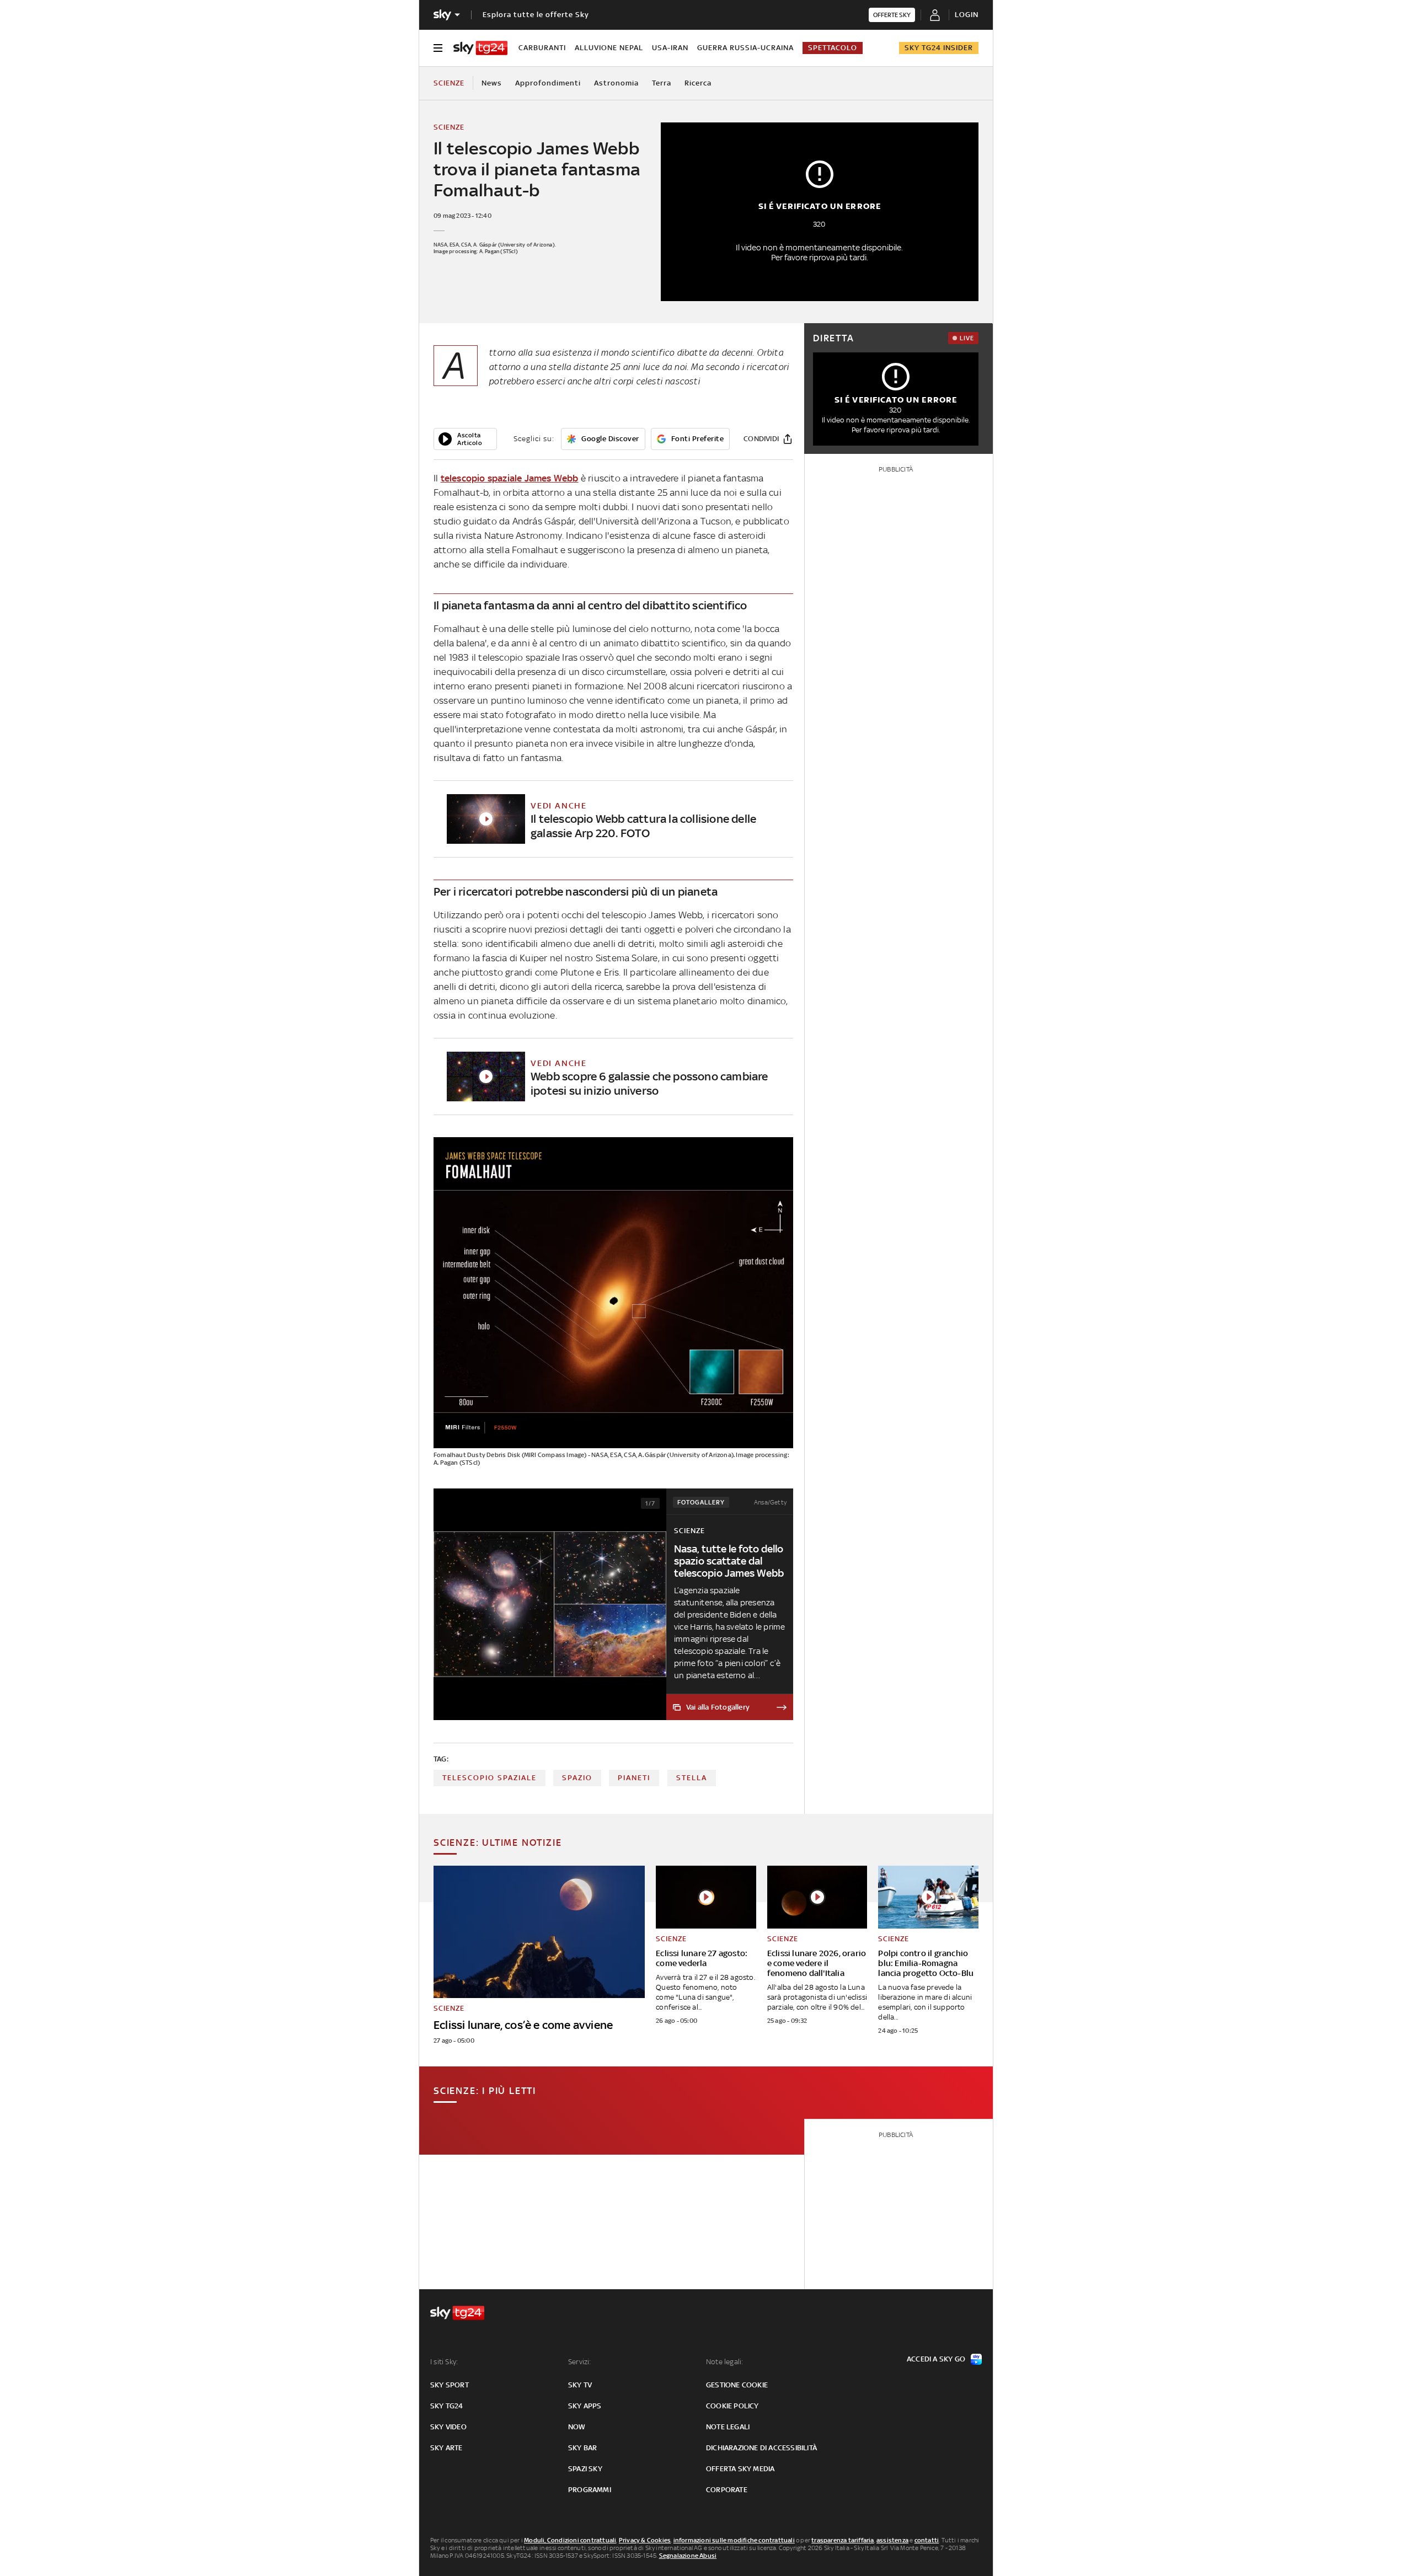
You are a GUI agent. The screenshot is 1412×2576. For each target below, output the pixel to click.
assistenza (892, 2540)
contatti (927, 2540)
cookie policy (732, 2406)
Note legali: (724, 2362)
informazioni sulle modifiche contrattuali (734, 2540)
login (967, 15)
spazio (577, 1778)
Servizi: (580, 2362)
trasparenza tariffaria (843, 2540)
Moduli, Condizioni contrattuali (570, 2540)
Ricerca (698, 83)
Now (577, 2427)
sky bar (582, 2448)
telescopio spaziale (490, 1778)
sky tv (580, 2385)
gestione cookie (737, 2385)
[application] (465, 439)
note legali (728, 2427)
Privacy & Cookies (645, 2540)
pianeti (634, 1778)
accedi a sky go (936, 2359)
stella (692, 1778)
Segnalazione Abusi (688, 2556)
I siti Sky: (444, 2362)
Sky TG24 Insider (939, 48)
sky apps (585, 2406)
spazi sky (585, 2469)
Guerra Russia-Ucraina (745, 48)
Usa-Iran (670, 48)
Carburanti (542, 48)
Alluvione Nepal (609, 48)
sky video (448, 2427)
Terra (662, 83)
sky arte (446, 2448)
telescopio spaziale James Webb (510, 478)
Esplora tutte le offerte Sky (536, 15)
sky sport (450, 2385)
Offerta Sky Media (740, 2469)
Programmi (590, 2490)
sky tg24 (447, 2406)
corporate (727, 2490)
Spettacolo (833, 48)
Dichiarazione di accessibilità (761, 2448)
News (492, 83)
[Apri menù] (438, 48)
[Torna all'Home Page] (480, 48)
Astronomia (616, 83)
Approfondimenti (548, 83)
